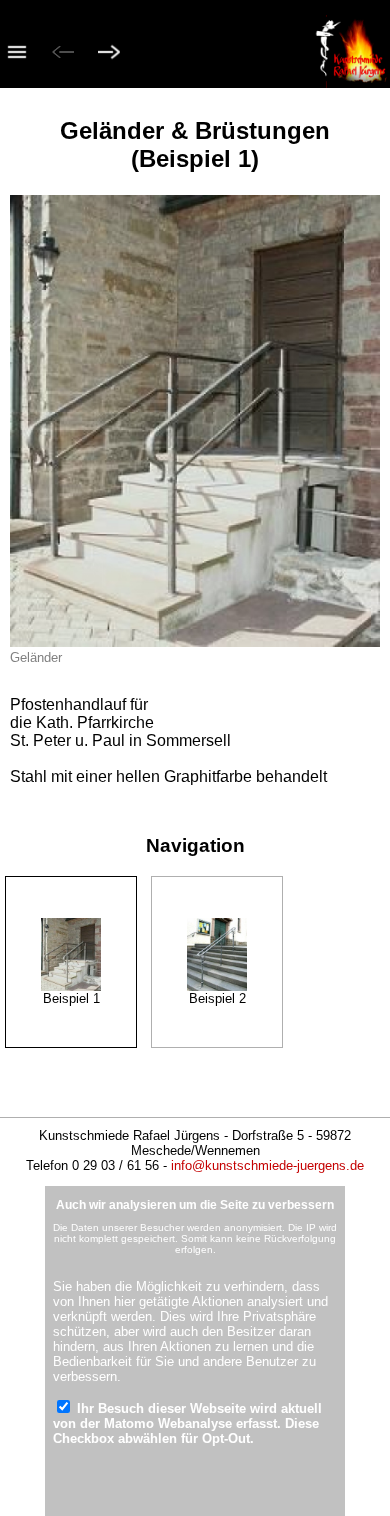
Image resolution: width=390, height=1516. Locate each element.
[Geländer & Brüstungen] (71, 954)
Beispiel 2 (217, 998)
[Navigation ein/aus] (17, 54)
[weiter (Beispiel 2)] (109, 54)
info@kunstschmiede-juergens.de (267, 1165)
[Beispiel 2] (217, 954)
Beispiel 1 (71, 998)
